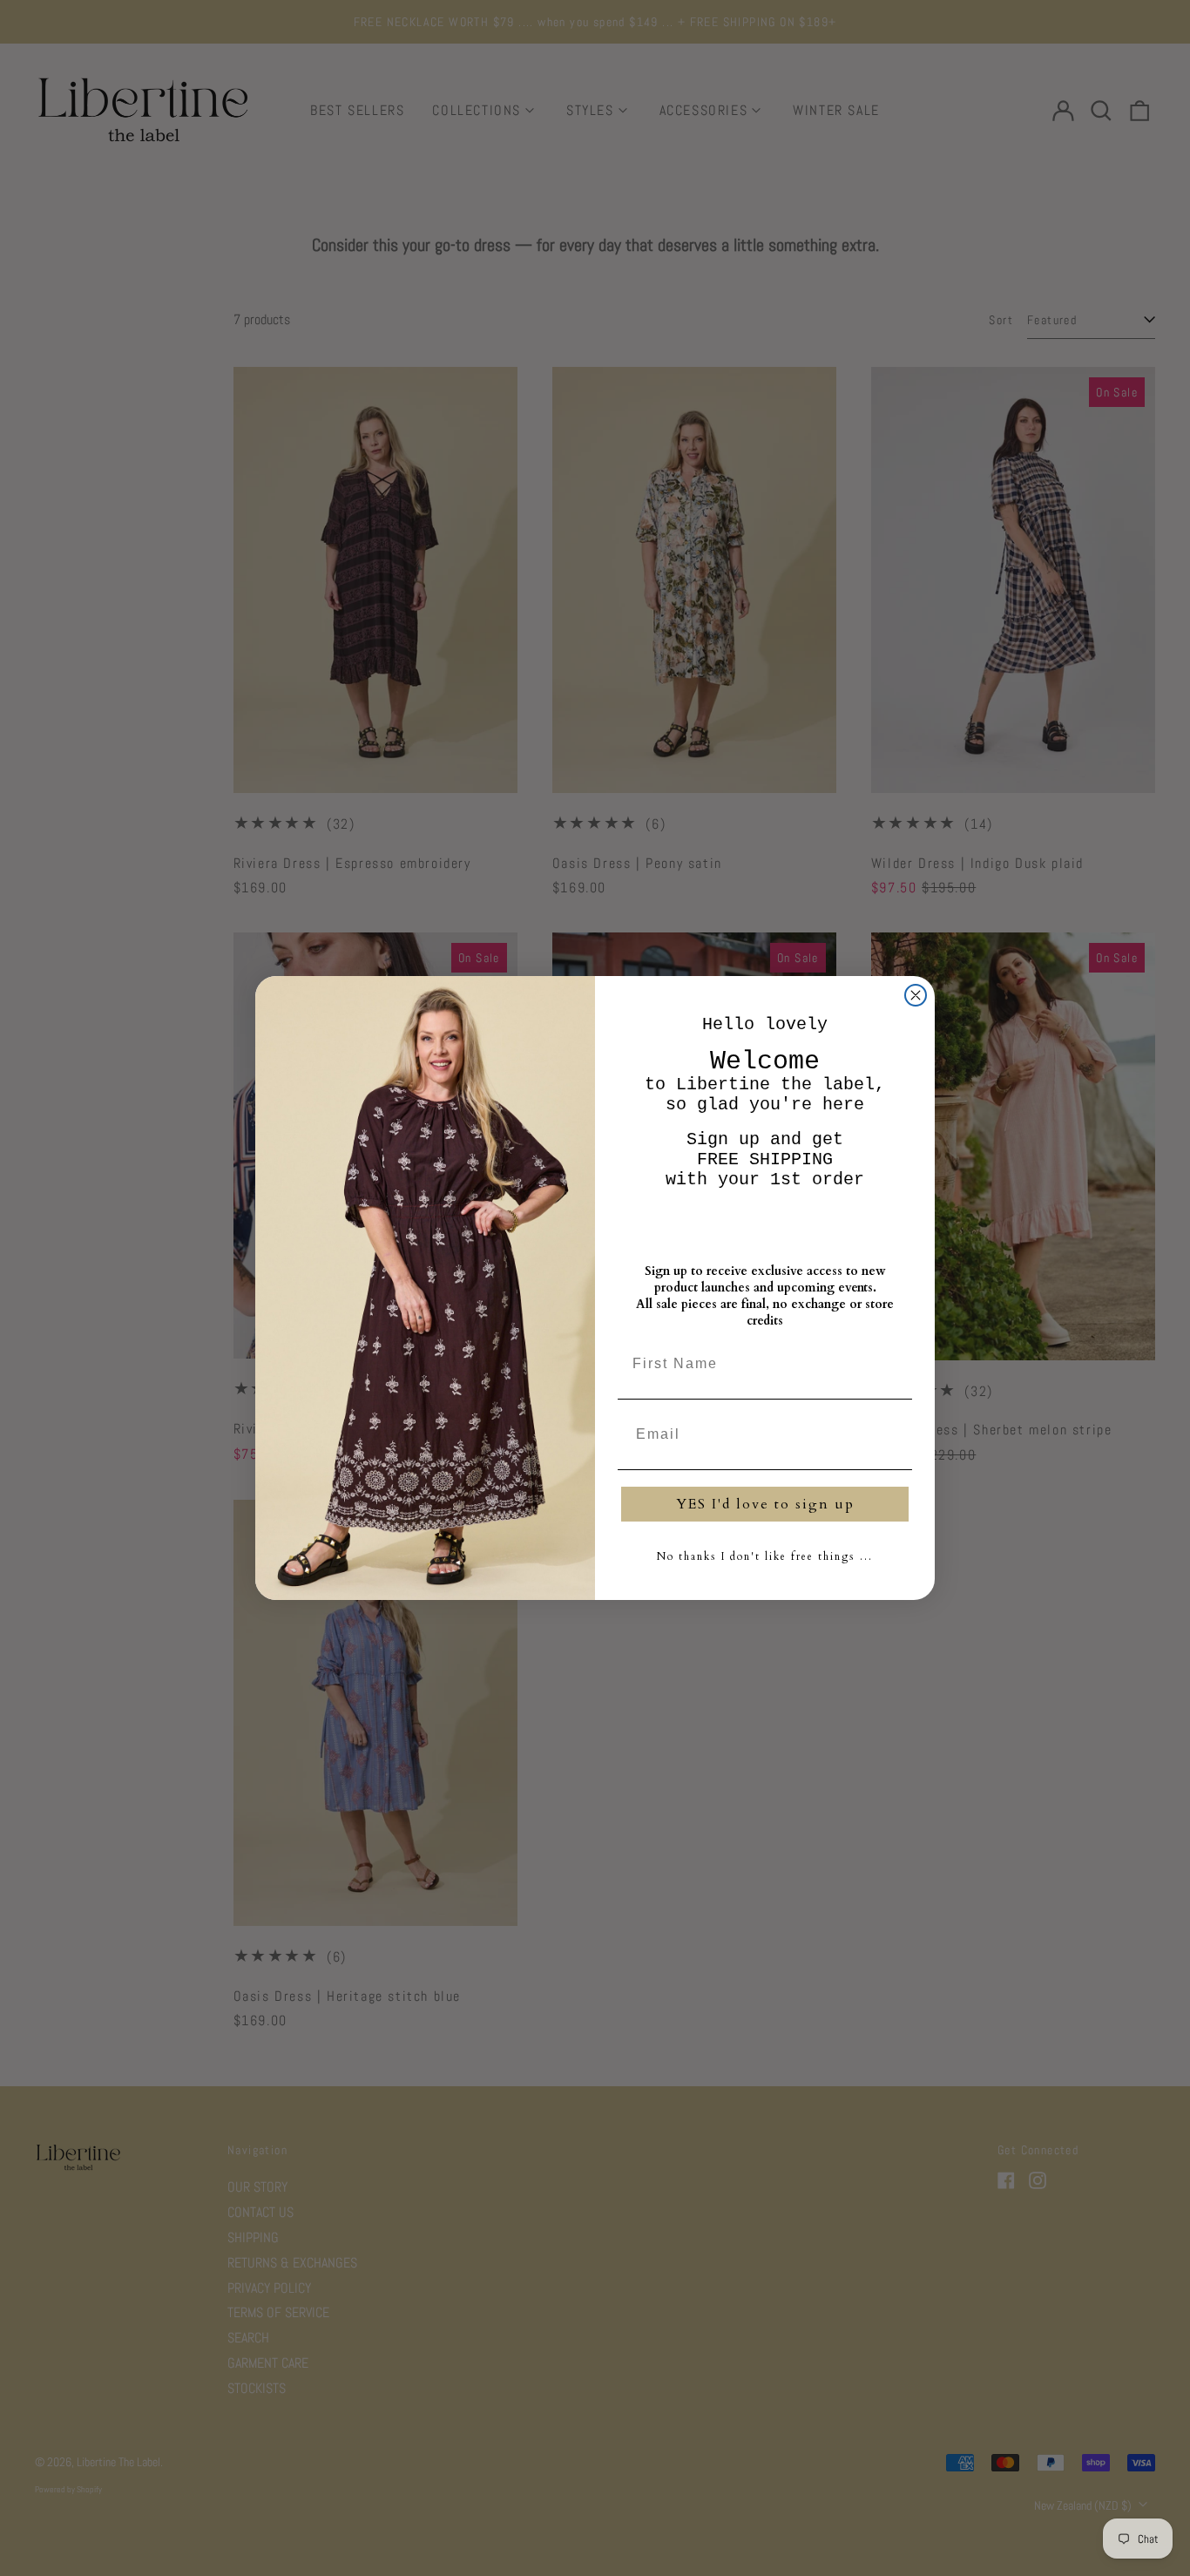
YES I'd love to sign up (765, 1504)
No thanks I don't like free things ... (765, 1556)
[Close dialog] (916, 995)
